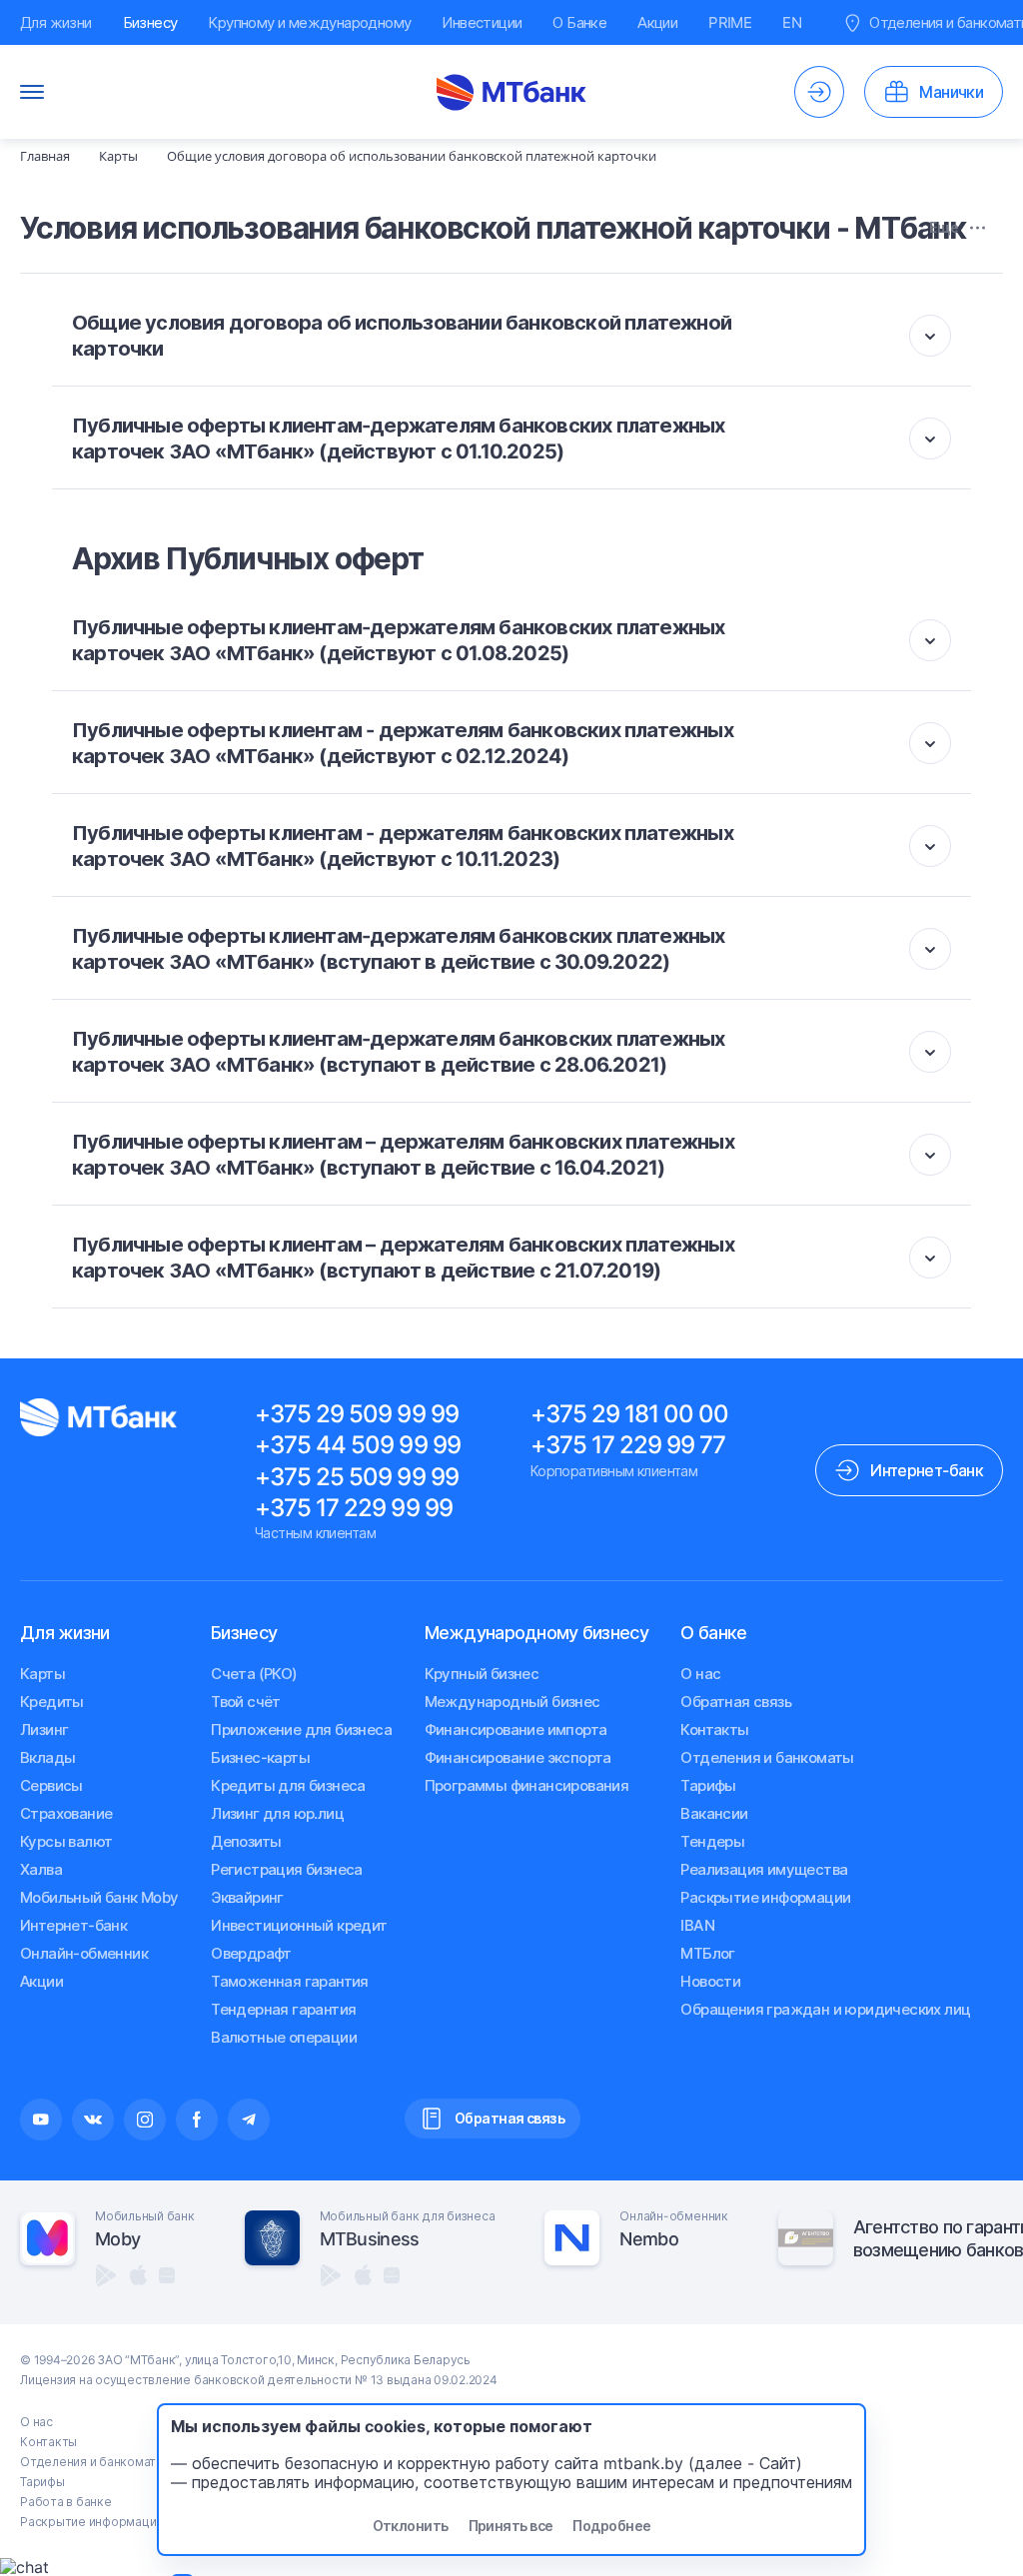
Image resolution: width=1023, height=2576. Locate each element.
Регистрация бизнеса (287, 1869)
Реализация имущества (764, 1869)
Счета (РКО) (254, 1674)
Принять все (511, 2526)
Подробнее (611, 2526)
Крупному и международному (309, 22)
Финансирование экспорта (518, 1757)
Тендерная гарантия (283, 2009)
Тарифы (708, 1785)
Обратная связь (736, 1702)
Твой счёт (246, 1702)
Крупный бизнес (482, 1674)
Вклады (47, 1757)
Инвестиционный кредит (299, 1925)
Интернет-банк (73, 1925)
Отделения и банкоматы (767, 1757)
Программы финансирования (527, 1785)
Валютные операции (284, 2037)
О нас (700, 1674)
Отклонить (411, 2526)
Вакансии (714, 1813)
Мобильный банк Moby (99, 1897)
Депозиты (246, 1841)
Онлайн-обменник (84, 1953)
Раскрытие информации (765, 1897)
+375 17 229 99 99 (354, 1508)
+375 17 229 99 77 (628, 1445)
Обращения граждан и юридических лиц (825, 2009)
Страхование (66, 1813)
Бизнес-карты (260, 1757)
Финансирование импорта (516, 1729)
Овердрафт (251, 1953)
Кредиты (52, 1702)
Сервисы (51, 1785)
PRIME (730, 22)
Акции (657, 22)
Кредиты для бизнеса (288, 1785)
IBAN (697, 1925)
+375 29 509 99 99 (357, 1414)
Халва (41, 1869)
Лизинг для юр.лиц (277, 1813)
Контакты (714, 1729)
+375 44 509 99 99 (358, 1445)
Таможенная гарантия (290, 1981)
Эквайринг (247, 1897)
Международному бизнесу (536, 1633)
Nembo (648, 2239)
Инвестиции (482, 22)
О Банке (579, 22)
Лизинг (44, 1729)
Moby (117, 2239)
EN (792, 22)
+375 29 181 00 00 (630, 1414)
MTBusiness (370, 2239)
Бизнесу (150, 22)
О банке (713, 1633)
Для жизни (56, 22)
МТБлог (707, 1953)
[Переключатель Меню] (32, 92)
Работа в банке (66, 2502)
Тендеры (712, 1841)
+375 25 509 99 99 (357, 1477)
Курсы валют (66, 1841)
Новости (710, 1981)
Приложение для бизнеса (301, 1729)
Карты (42, 1674)
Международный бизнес (512, 1702)
